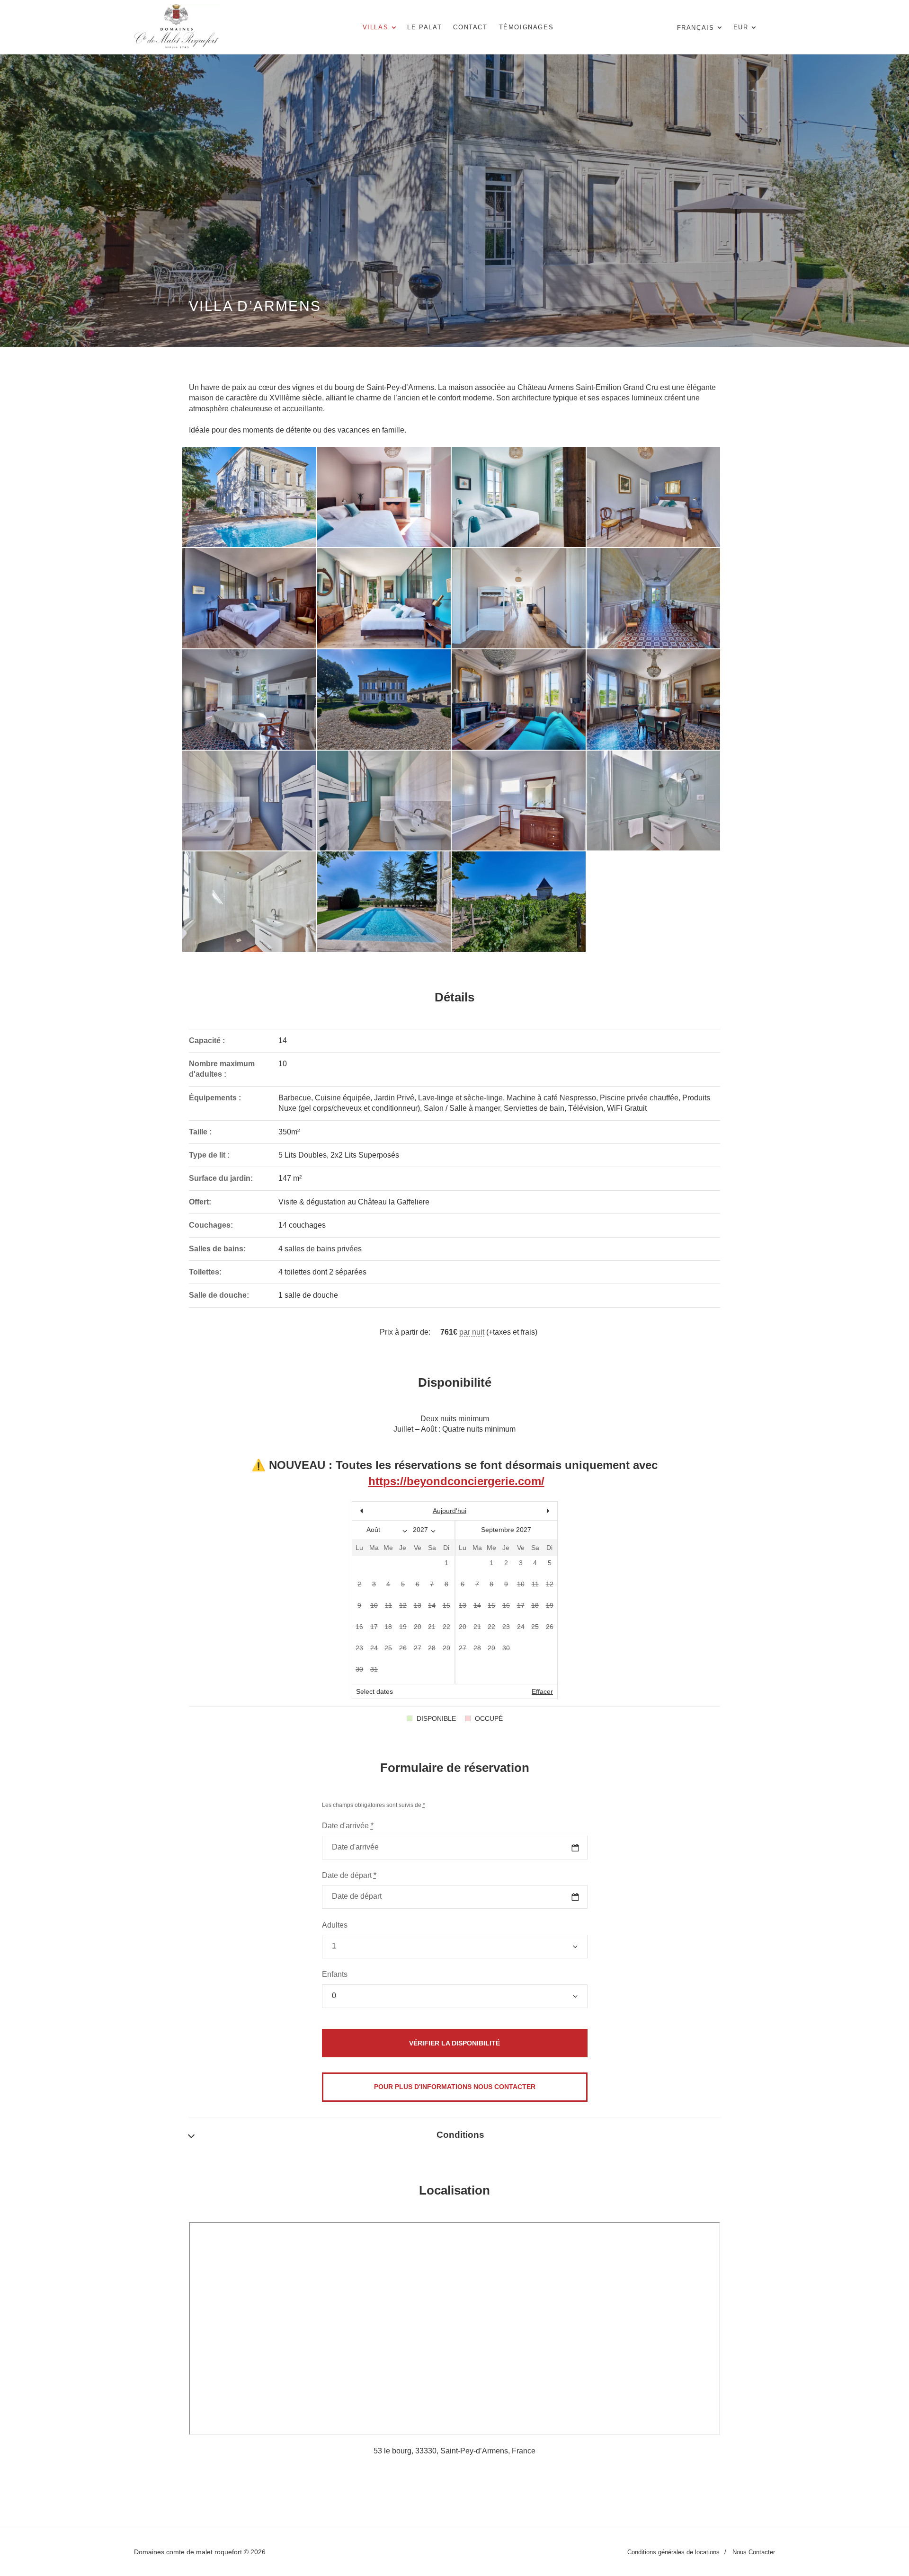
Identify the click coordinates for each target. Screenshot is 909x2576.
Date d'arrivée (348, 1826)
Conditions (460, 2135)
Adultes (335, 1925)
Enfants (335, 1974)
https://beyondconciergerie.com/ (456, 1481)
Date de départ (349, 1875)
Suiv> (526, 1511)
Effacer (542, 1691)
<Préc (383, 1511)
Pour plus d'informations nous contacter (455, 2087)
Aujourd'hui (450, 1511)
